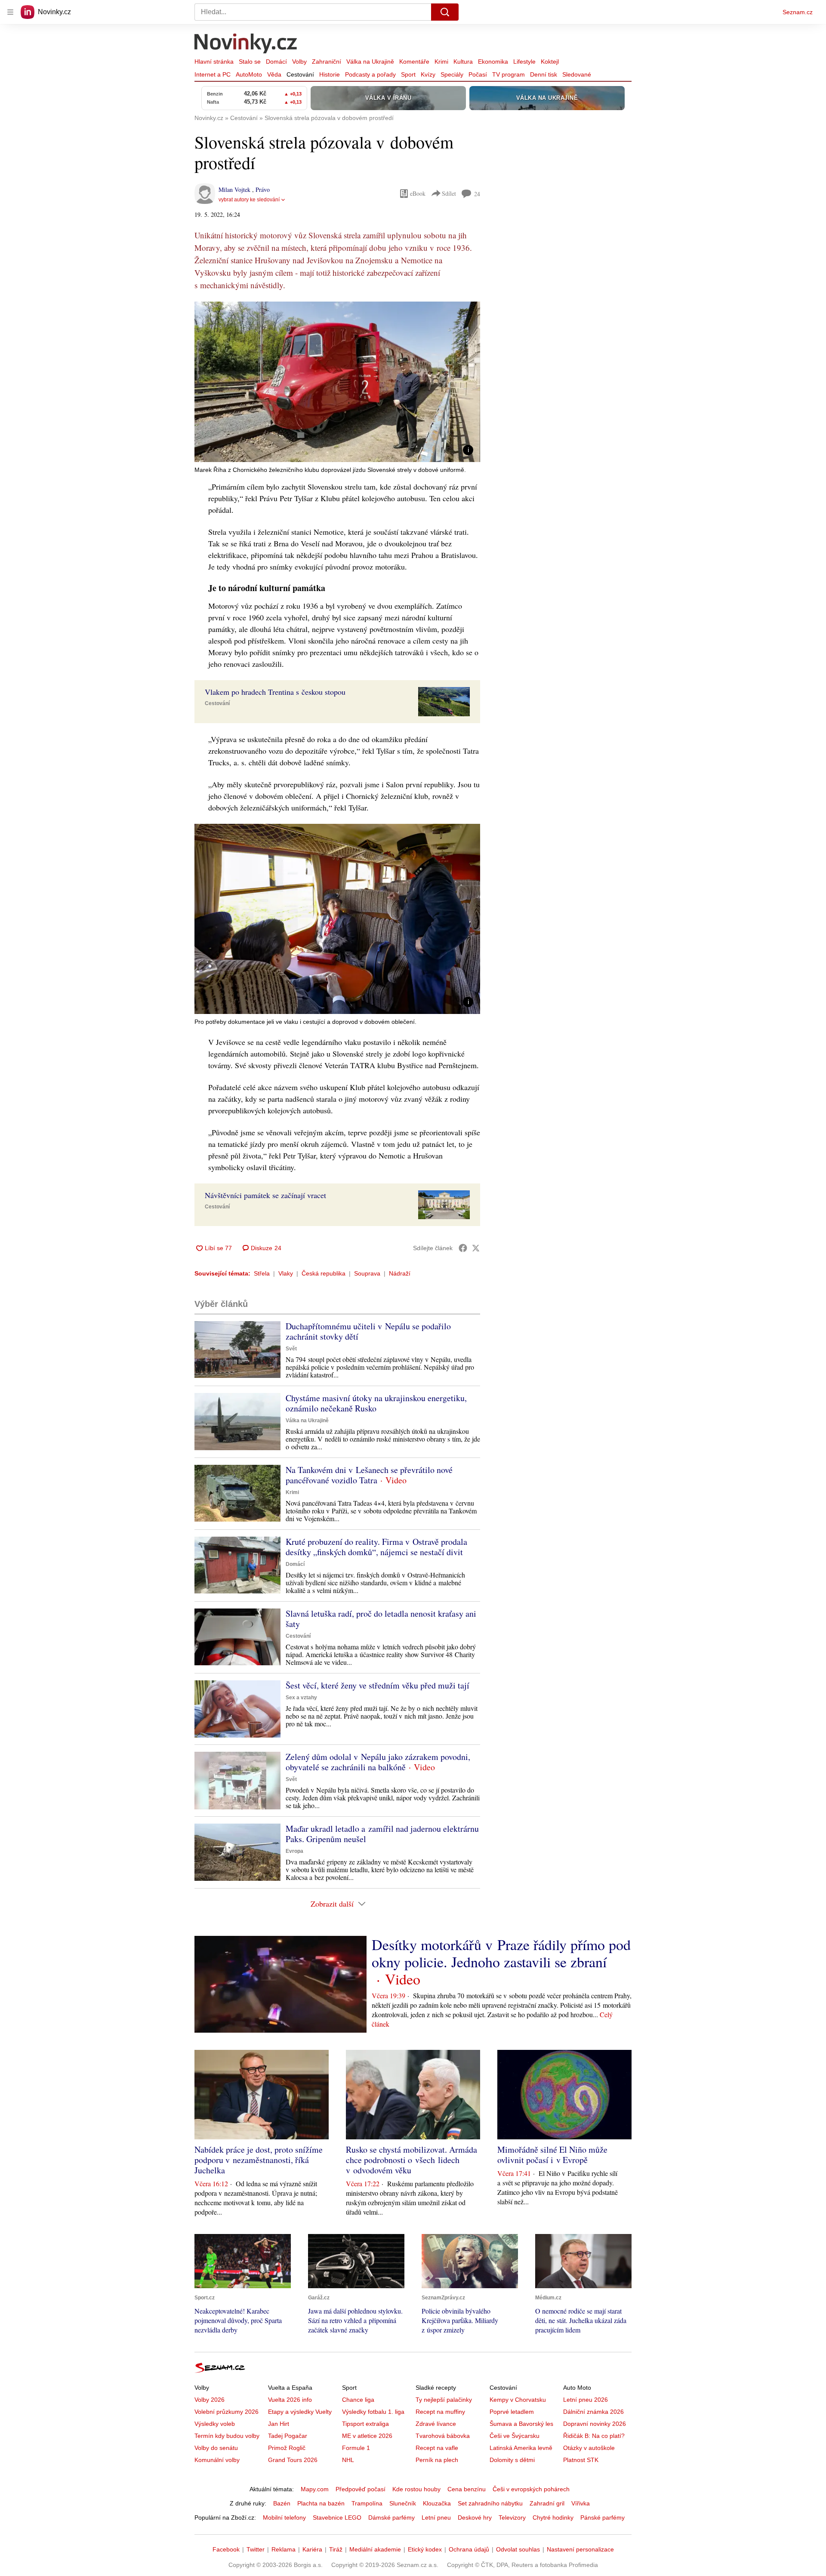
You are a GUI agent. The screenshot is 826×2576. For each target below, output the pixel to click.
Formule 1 (356, 2448)
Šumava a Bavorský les (521, 2424)
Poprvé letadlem (512, 2412)
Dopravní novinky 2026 (595, 2424)
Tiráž (336, 2549)
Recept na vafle (437, 2448)
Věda (274, 74)
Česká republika (324, 1273)
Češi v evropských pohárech (531, 2489)
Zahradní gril (547, 2503)
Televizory (512, 2517)
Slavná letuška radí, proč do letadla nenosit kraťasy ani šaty (381, 1619)
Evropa (294, 1851)
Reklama (284, 2549)
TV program (509, 74)
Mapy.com (315, 2489)
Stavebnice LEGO (337, 2517)
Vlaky (286, 1273)
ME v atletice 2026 (367, 2436)
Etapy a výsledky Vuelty (300, 2412)
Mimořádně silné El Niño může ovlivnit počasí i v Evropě (552, 2155)
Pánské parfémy (603, 2517)
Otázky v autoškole (589, 2448)
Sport (408, 74)
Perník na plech (437, 2460)
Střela (262, 1273)
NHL (348, 2460)
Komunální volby (217, 2460)
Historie (330, 74)
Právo (263, 190)
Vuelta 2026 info (290, 2400)
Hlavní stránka (214, 62)
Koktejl (550, 62)
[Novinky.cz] (246, 44)
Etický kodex (425, 2549)
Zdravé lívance (436, 2424)
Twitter (256, 2549)
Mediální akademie (375, 2549)
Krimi (441, 62)
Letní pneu (436, 2517)
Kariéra (312, 2549)
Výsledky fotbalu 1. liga (373, 2412)
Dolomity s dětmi (512, 2460)
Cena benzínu (467, 2489)
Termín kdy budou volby (227, 2436)
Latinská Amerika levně (521, 2448)
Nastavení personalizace (580, 2549)
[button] (337, 382)
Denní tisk (544, 74)
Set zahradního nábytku (490, 2503)
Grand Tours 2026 (293, 2460)
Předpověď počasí (361, 2489)
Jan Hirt (279, 2424)
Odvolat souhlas (518, 2549)
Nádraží (400, 1273)
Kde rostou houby (416, 2489)
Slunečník (403, 2503)
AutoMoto (249, 74)
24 (477, 194)
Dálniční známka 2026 (593, 2412)
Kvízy (428, 74)
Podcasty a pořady (370, 74)
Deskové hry (475, 2517)
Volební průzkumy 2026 (227, 2412)
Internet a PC (213, 74)
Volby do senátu (216, 2448)
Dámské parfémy (391, 2517)
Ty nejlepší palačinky (444, 2400)
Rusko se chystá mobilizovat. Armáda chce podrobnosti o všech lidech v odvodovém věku (411, 2160)
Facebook (226, 2549)
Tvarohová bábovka (443, 2436)
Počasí (478, 74)
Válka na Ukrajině (370, 62)
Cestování (300, 74)
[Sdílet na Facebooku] (463, 1248)
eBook (418, 193)
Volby (299, 62)
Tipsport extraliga (365, 2424)
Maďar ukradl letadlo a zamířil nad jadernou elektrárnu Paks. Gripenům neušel (382, 1834)
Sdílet (449, 193)
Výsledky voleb (215, 2424)
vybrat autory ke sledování (249, 200)
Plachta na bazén (321, 2503)
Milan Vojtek (235, 190)
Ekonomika (493, 62)
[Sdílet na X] (476, 1248)
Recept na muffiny (440, 2412)
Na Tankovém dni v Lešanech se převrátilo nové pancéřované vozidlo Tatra (369, 1475)
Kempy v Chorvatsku (518, 2400)
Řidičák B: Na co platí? (594, 2436)
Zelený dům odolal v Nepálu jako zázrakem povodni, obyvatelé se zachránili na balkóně (378, 1762)
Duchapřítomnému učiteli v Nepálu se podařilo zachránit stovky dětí (368, 1331)
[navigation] (10, 12)
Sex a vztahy (301, 1698)
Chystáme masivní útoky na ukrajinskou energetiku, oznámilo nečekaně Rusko (376, 1403)
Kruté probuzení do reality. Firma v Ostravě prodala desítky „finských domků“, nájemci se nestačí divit (376, 1547)
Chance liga (358, 2400)
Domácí (276, 62)
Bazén (282, 2503)
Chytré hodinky (553, 2517)
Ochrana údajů (469, 2549)
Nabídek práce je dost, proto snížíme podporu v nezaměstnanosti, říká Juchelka (259, 2160)
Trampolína (367, 2503)
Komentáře (414, 62)
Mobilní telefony (284, 2517)
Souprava (367, 1273)
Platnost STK (581, 2460)
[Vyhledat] (445, 12)
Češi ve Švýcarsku (515, 2436)
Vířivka (581, 2503)
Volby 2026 (210, 2400)
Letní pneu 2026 (586, 2400)
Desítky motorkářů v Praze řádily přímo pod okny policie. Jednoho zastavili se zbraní (501, 1953)
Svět (291, 1349)
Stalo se (250, 62)
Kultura (463, 62)
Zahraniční (327, 62)
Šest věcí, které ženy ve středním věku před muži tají (378, 1685)
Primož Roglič (287, 2448)
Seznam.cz (798, 12)
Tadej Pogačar (288, 2436)
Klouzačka (437, 2503)
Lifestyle (524, 62)
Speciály (452, 74)
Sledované (577, 74)
